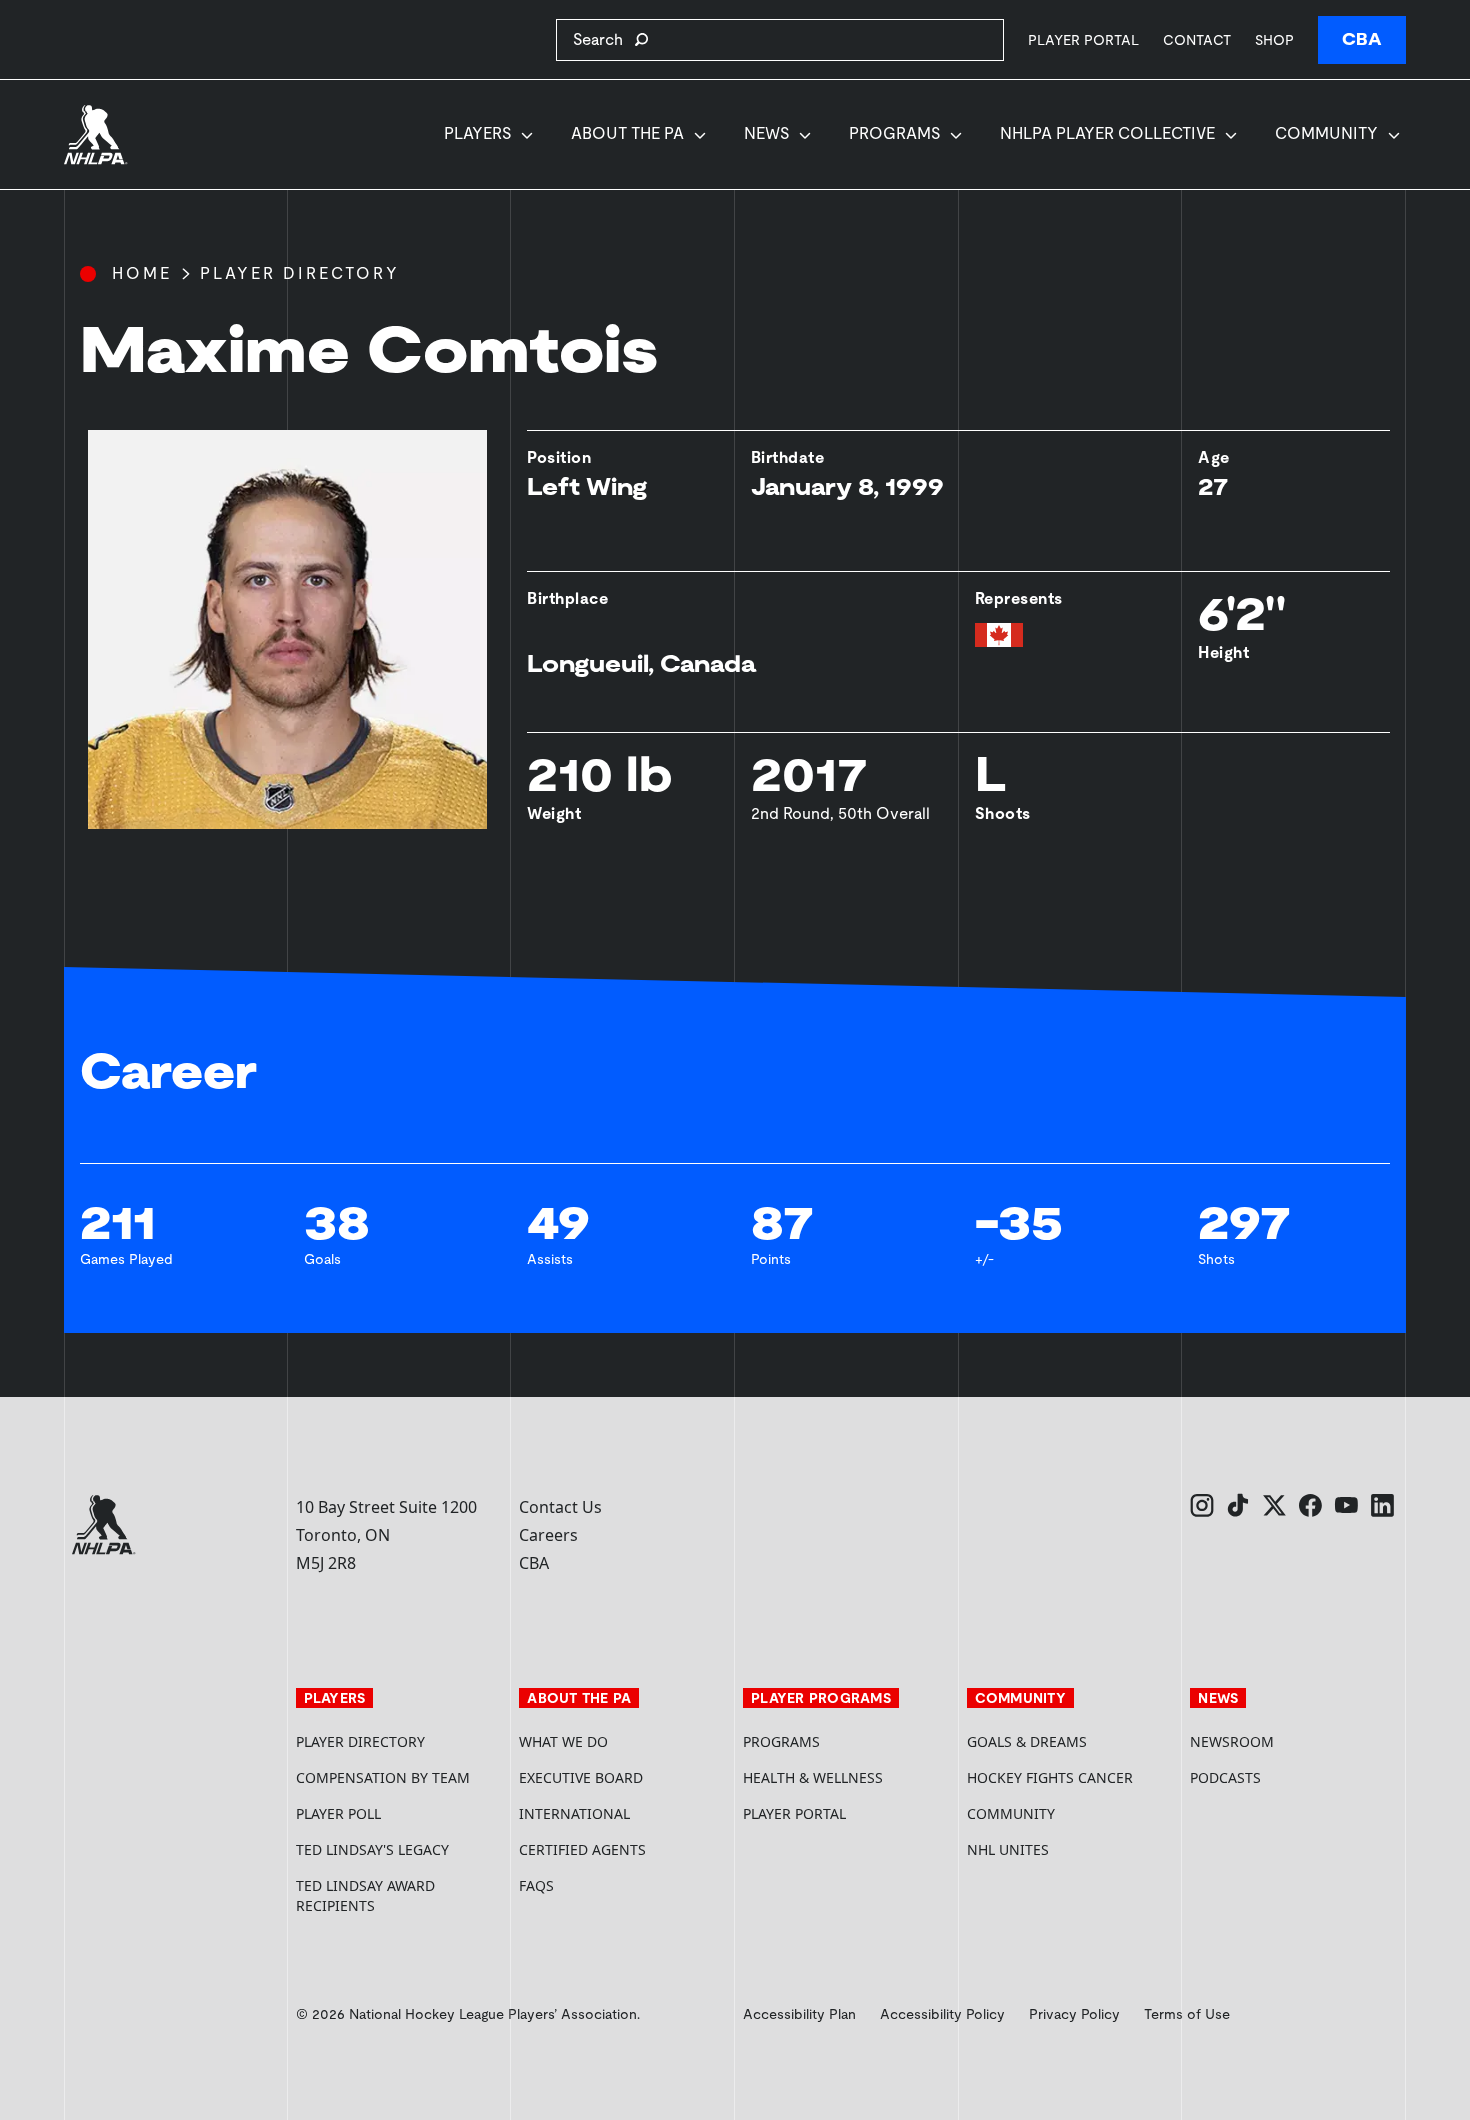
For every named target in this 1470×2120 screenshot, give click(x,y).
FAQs (536, 1885)
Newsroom (1232, 1741)
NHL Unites (1071, 1849)
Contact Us (560, 1507)
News (766, 133)
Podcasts (1225, 1777)
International (574, 1813)
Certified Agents (582, 1849)
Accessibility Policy (942, 2014)
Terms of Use (1187, 2014)
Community (1326, 133)
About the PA (627, 133)
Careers (548, 1535)
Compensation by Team (383, 1777)
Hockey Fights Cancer (1050, 1777)
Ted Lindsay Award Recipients (365, 1895)
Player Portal (1083, 39)
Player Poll (338, 1813)
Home (142, 273)
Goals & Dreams (1027, 1741)
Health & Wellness (813, 1777)
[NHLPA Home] (96, 135)
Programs (894, 133)
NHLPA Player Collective (1107, 133)
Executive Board (581, 1777)
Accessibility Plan (799, 2014)
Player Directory (300, 273)
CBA (1362, 39)
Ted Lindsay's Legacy (372, 1849)
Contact (1197, 40)
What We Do (563, 1741)
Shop (1274, 39)
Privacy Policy (1074, 2014)
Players (477, 133)
